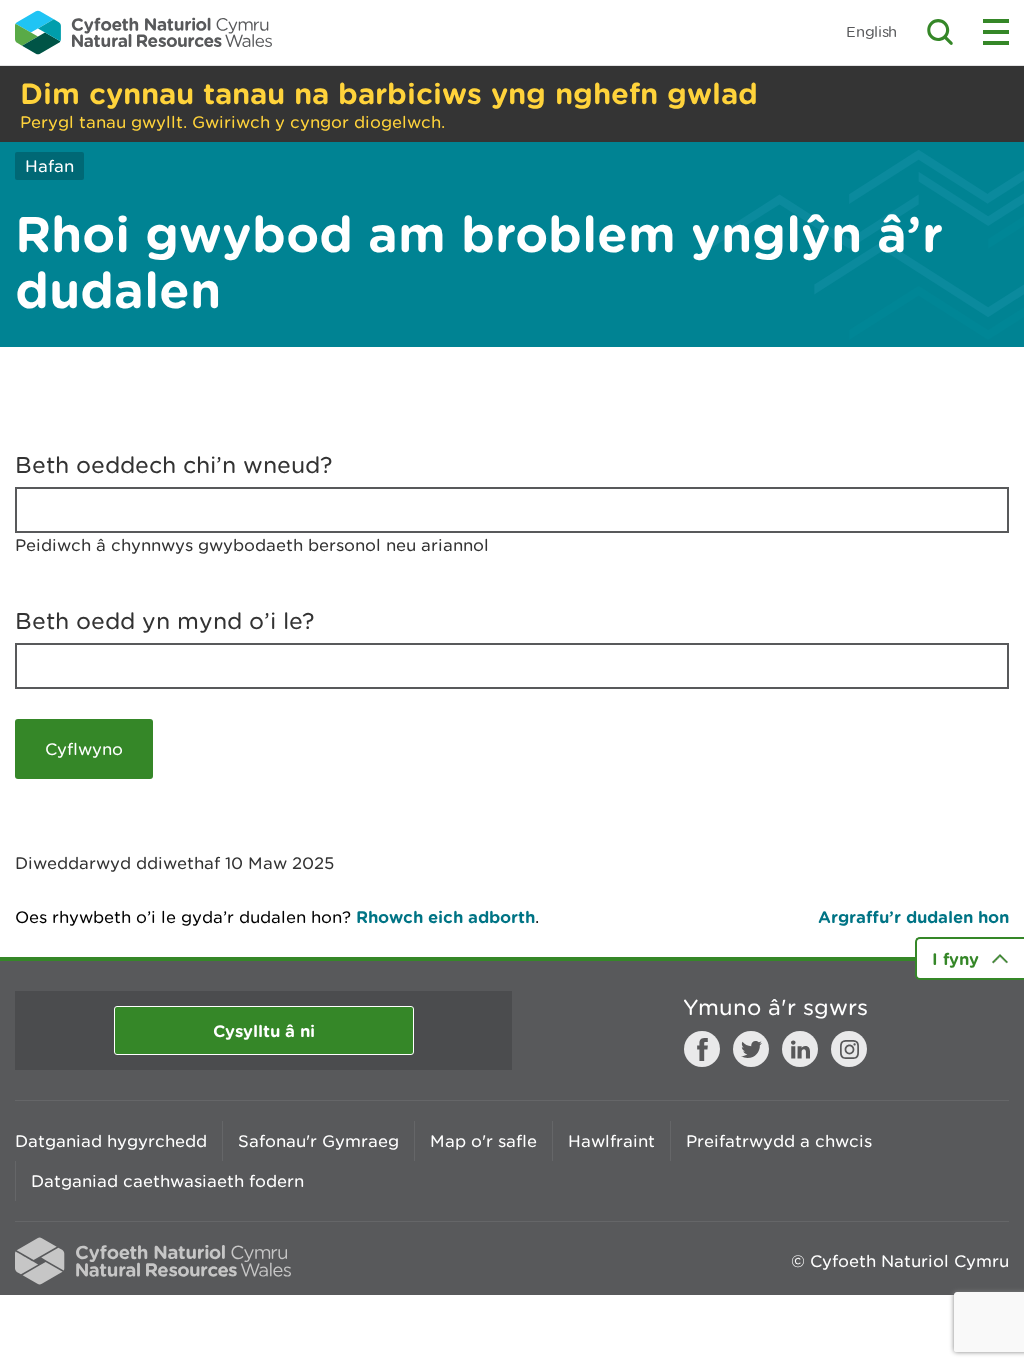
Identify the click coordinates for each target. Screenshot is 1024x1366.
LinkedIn (800, 1049)
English (871, 31)
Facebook (702, 1049)
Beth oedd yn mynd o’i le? (165, 621)
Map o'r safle (483, 1141)
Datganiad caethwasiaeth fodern (167, 1181)
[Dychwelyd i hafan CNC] (143, 32)
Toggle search (940, 32)
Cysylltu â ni (264, 1030)
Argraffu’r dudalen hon (913, 916)
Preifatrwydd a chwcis (779, 1141)
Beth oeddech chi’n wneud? (174, 465)
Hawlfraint (611, 1141)
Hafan (49, 166)
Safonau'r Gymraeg (318, 1141)
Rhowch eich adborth (445, 916)
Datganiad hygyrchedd (111, 1141)
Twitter (751, 1049)
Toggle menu (996, 32)
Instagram (849, 1049)
